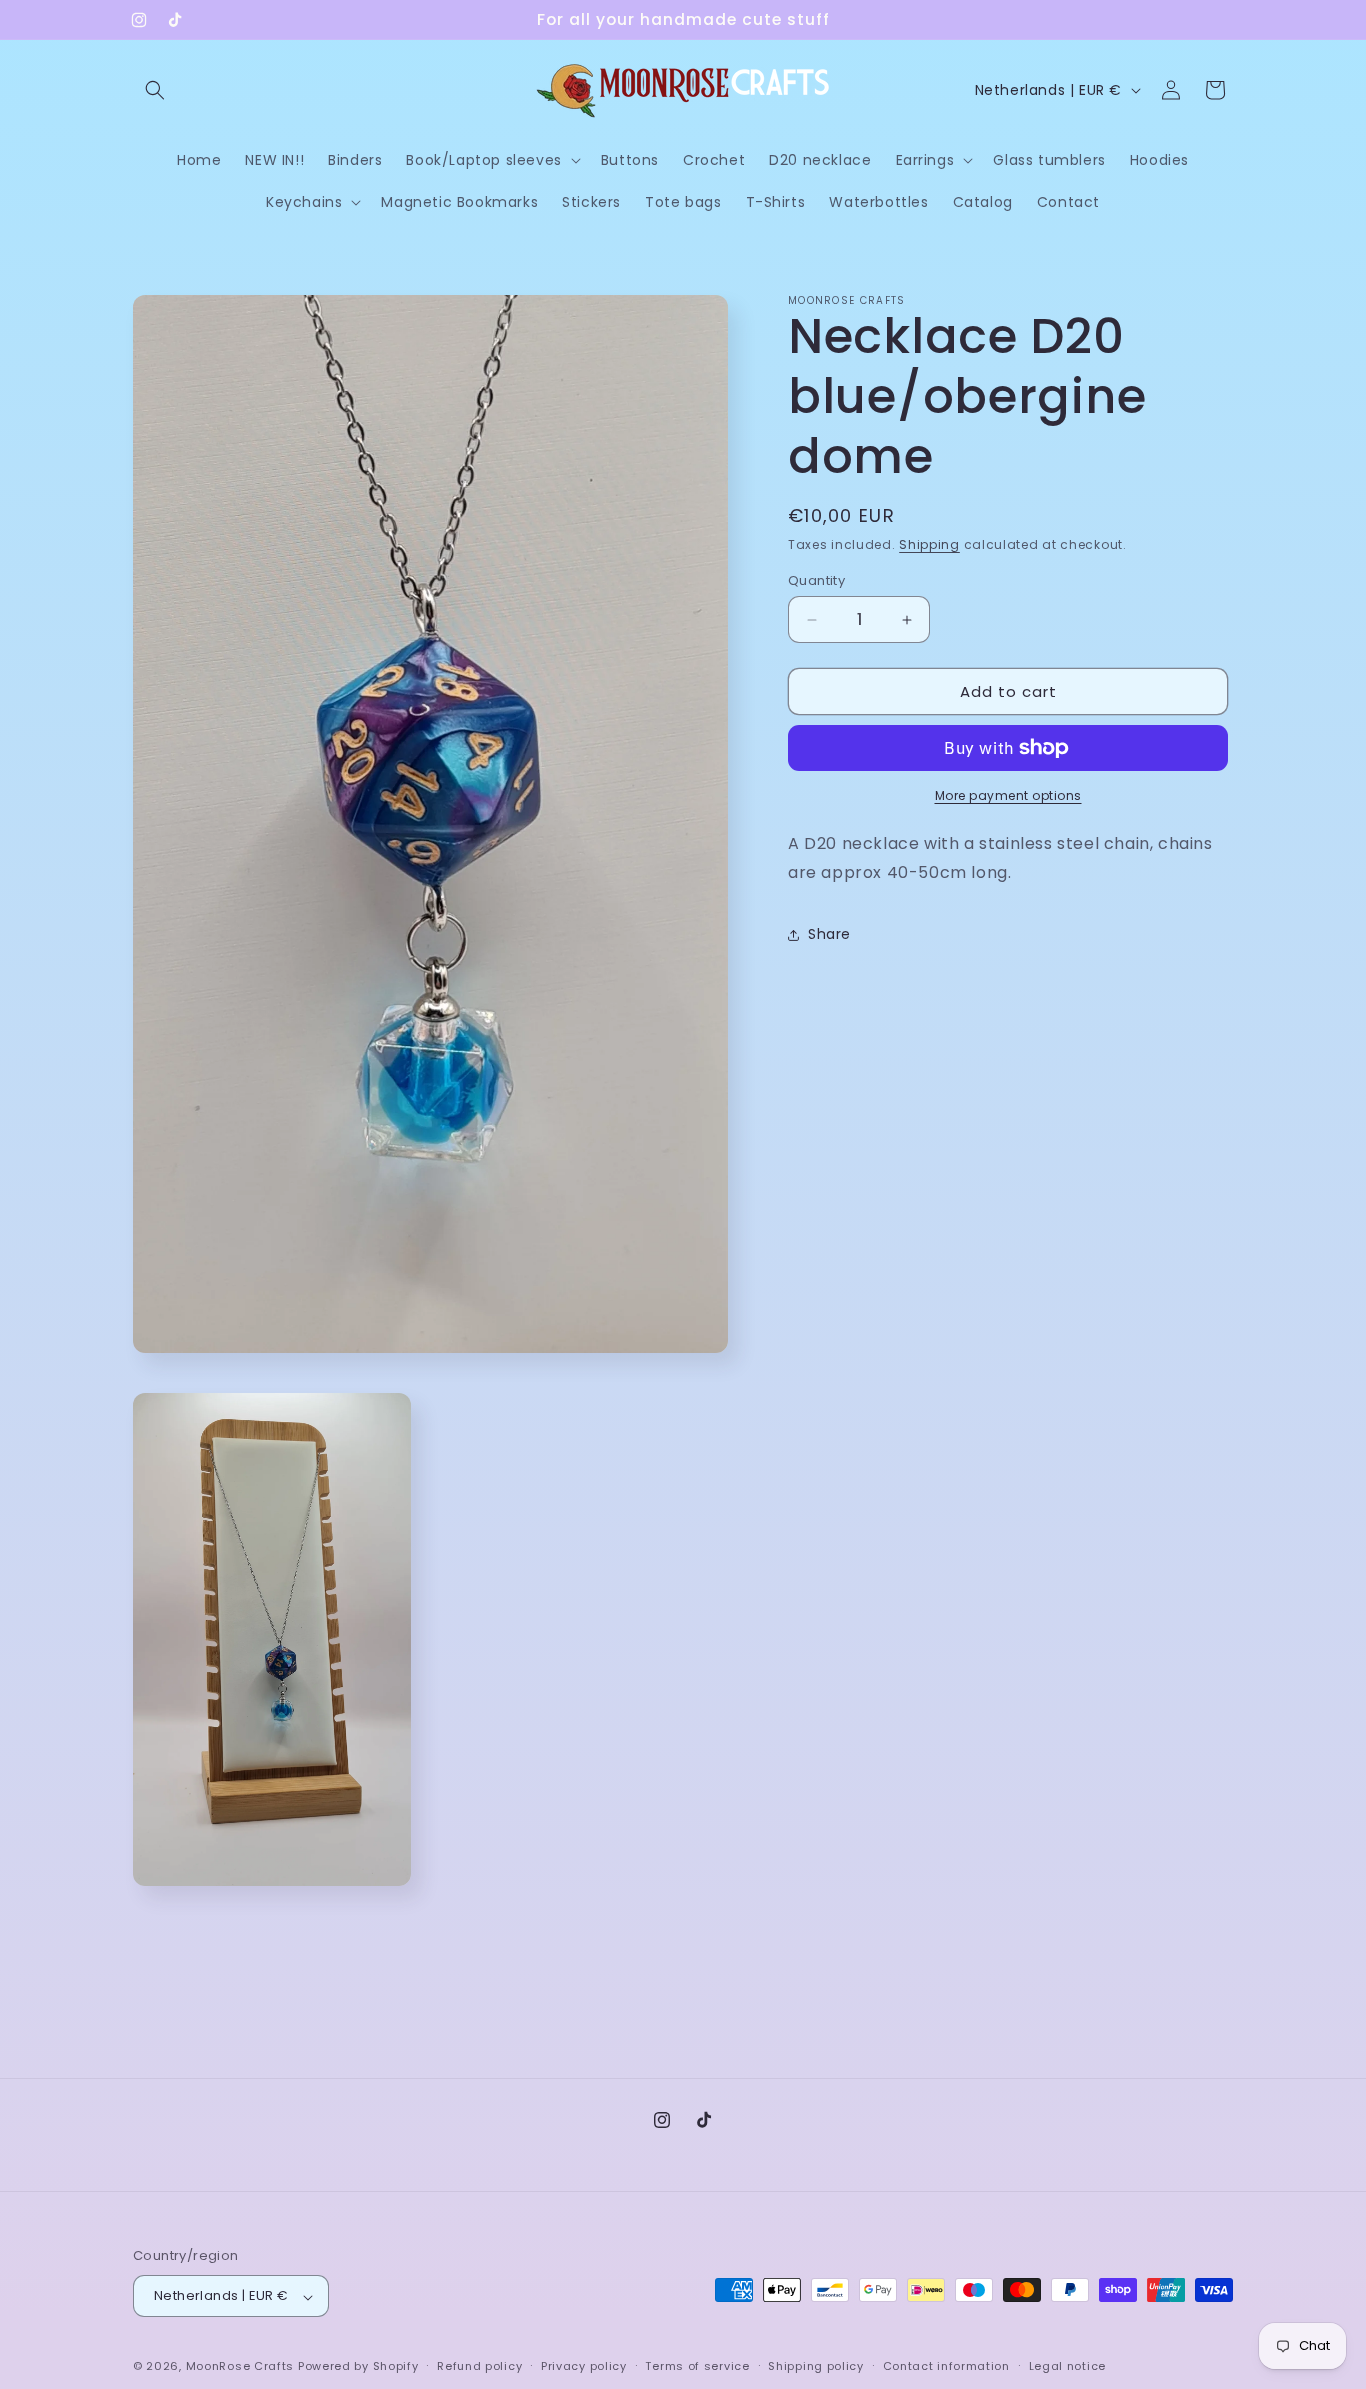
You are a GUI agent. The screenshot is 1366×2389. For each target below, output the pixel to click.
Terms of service (697, 2367)
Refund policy (479, 2367)
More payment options (1008, 795)
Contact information (946, 2367)
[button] (155, 90)
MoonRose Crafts (240, 2367)
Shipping (929, 544)
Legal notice (1067, 2367)
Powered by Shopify (358, 2367)
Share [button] (829, 934)
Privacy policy (584, 2367)
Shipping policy (816, 2367)
